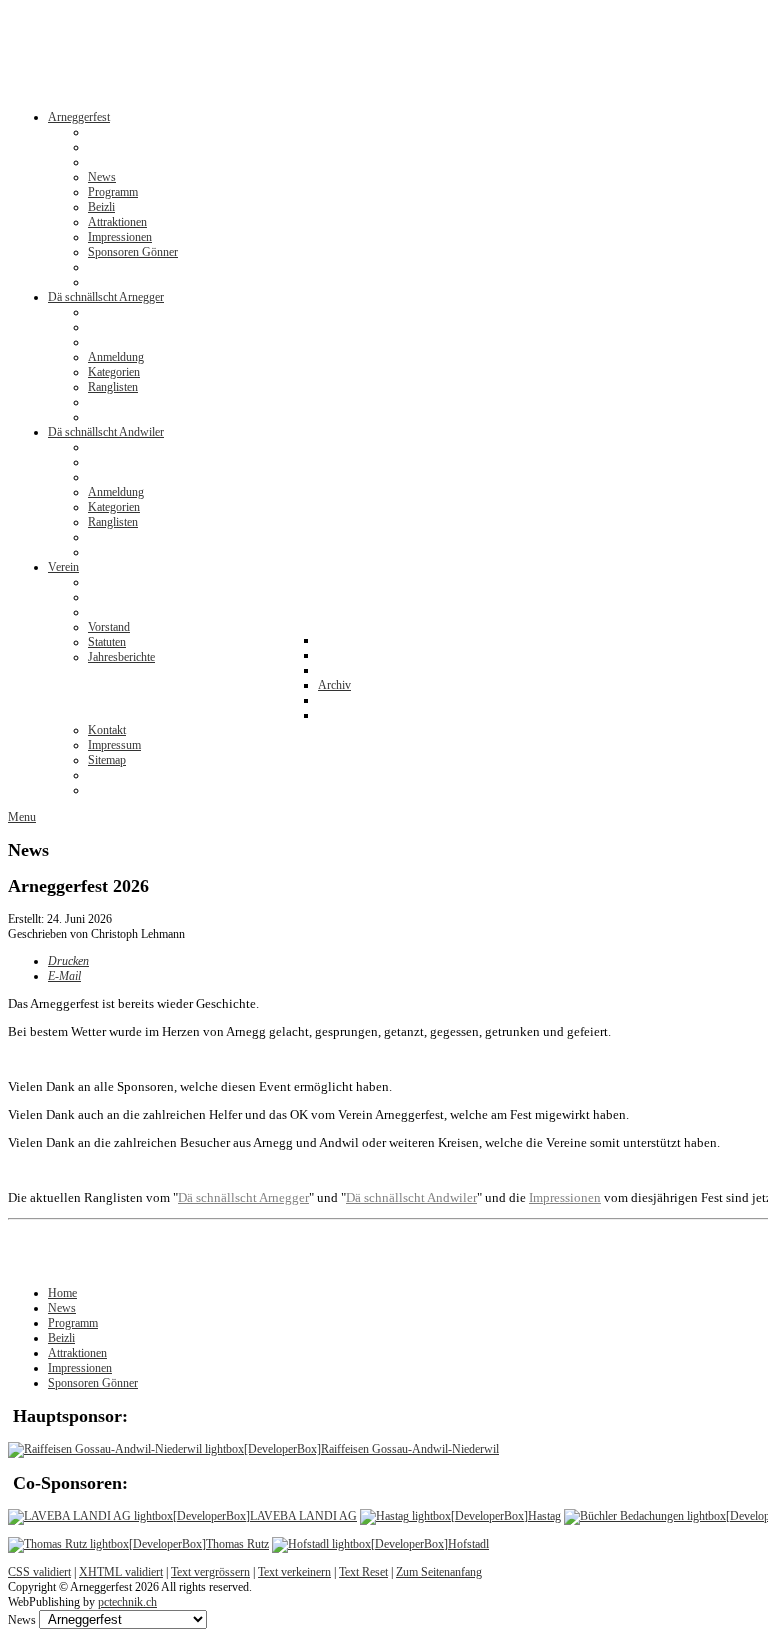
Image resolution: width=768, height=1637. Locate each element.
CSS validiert (39, 1572)
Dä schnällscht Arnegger (243, 1197)
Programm (73, 1323)
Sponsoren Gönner (93, 1383)
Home (62, 1293)
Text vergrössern (210, 1572)
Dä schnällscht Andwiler (411, 1197)
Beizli (61, 1338)
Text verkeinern (294, 1572)
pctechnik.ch (127, 1602)
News (62, 1308)
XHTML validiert (121, 1572)
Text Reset (363, 1572)
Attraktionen (77, 1353)
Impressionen (80, 1368)
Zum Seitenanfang (439, 1572)
